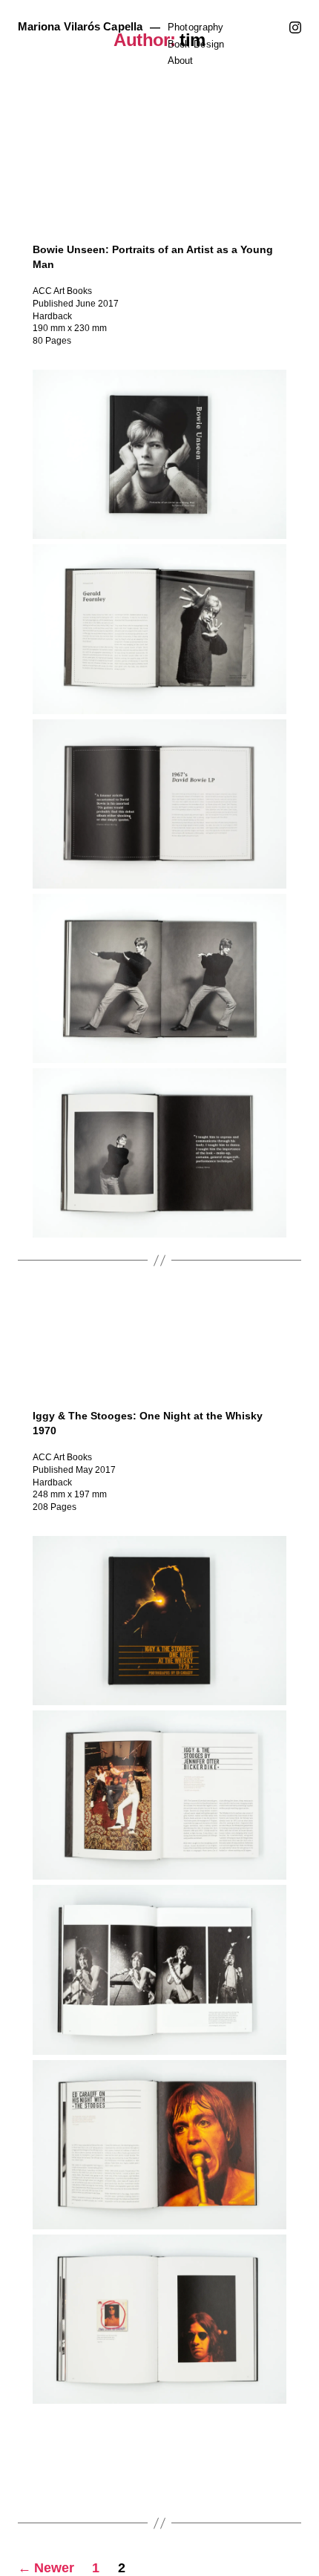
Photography (196, 27)
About (180, 61)
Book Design (196, 44)
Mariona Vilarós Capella (80, 26)
